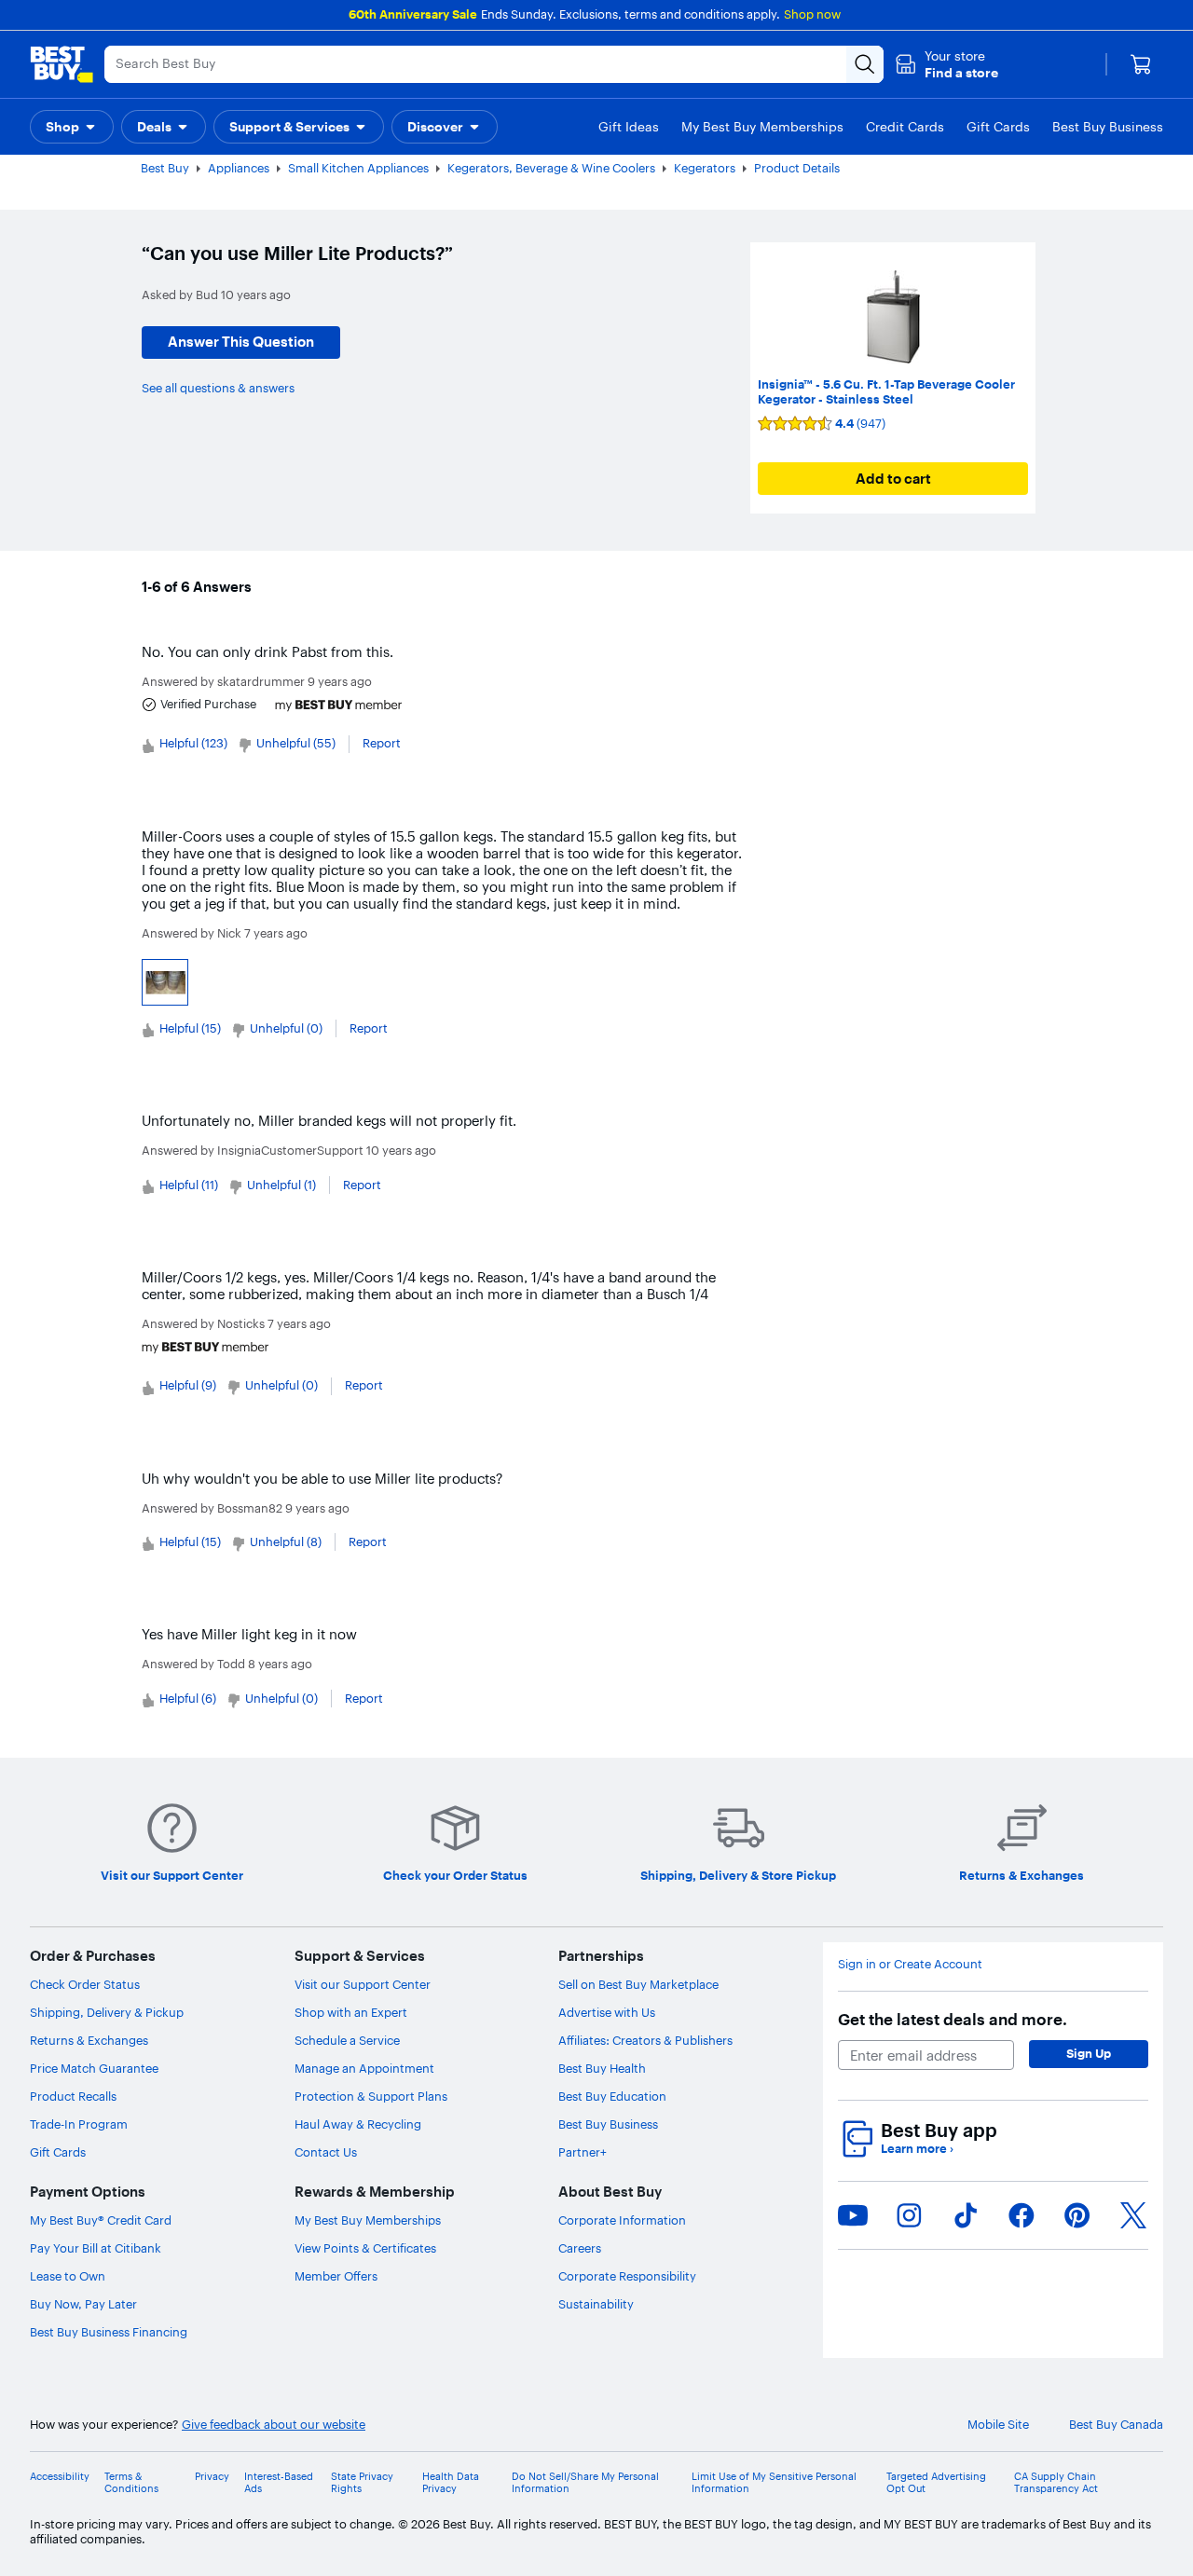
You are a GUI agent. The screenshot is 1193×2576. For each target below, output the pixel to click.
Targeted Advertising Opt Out (936, 2483)
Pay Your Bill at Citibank (96, 2248)
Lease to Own (68, 2276)
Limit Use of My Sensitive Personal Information (774, 2483)
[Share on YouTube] (853, 2215)
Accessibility (60, 2477)
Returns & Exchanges (89, 2040)
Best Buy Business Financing (109, 2332)
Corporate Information (622, 2220)
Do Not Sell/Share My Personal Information (585, 2483)
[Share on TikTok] (966, 2215)
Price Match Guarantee (94, 2068)
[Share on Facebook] (1022, 2215)
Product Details (797, 168)
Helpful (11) (189, 1185)
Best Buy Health (602, 2068)
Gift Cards (58, 2152)
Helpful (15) (190, 1028)
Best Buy (165, 168)
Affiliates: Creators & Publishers (645, 2040)
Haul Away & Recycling (358, 2124)
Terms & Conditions (131, 2483)
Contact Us (326, 2152)
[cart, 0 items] (1141, 64)
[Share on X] (1133, 2215)
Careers (580, 2248)
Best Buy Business (608, 2124)
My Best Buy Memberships (368, 2220)
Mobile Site (998, 2425)
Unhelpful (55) (296, 743)
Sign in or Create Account (910, 1964)
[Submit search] (865, 64)
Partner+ (583, 2152)
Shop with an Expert (351, 2012)
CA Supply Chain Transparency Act (1056, 2483)
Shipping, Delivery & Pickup (107, 2012)
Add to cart (893, 479)
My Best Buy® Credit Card (101, 2220)
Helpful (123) (193, 743)
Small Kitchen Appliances (358, 168)
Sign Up (1089, 2053)
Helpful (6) (188, 1698)
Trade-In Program (79, 2124)
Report (382, 743)
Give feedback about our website (274, 2425)
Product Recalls (73, 2096)
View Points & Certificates (365, 2248)
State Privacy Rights (362, 2483)
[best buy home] (62, 64)
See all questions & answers (218, 388)
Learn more (917, 2149)
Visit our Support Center (363, 1984)
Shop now (812, 14)
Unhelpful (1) (281, 1185)
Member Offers (336, 2276)
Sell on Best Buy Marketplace (638, 1984)
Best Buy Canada (1116, 2425)
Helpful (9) (188, 1385)
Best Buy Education (612, 2096)
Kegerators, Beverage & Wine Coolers (551, 168)
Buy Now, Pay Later (83, 2304)
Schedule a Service (347, 2040)
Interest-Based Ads (279, 2483)
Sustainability (596, 2304)
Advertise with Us (607, 2012)
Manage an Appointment (364, 2068)
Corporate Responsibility (627, 2276)
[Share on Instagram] (909, 2215)
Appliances (239, 168)
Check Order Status (85, 1984)
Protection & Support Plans (371, 2096)
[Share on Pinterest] (1077, 2215)
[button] (946, 64)
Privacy (212, 2477)
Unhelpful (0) (286, 1028)
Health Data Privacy (451, 2483)
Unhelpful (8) (286, 1541)
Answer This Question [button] (241, 342)
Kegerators (705, 168)
